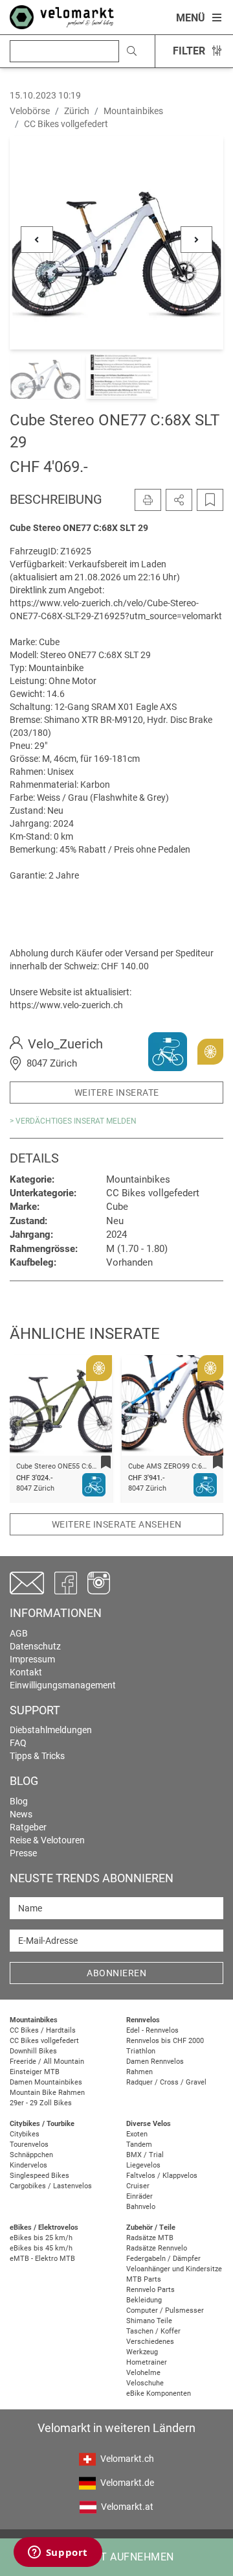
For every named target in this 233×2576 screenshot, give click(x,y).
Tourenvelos (29, 2145)
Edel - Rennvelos (152, 2030)
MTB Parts (144, 2279)
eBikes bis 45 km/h (41, 2248)
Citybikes (25, 2134)
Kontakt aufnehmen (116, 2557)
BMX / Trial (145, 2155)
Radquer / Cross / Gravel (166, 2082)
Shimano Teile (149, 2321)
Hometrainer (147, 2362)
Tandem (139, 2145)
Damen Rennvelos (155, 2062)
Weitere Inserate (117, 1093)
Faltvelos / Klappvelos (162, 2176)
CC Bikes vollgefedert (44, 2041)
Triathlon (141, 2051)
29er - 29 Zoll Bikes (41, 2103)
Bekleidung (144, 2300)
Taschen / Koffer (153, 2331)
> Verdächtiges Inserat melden (73, 1121)
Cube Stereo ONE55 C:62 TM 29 (67, 1466)
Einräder (139, 2196)
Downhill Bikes (33, 2051)
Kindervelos (28, 2165)
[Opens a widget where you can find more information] (58, 2553)
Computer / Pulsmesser (165, 2310)
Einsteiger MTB (35, 2072)
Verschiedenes (150, 2342)
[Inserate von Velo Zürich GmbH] (168, 1051)
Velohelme (143, 2373)
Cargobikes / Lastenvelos (51, 2186)
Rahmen (139, 2072)
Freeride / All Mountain (47, 2062)
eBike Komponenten (159, 2393)
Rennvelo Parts (150, 2290)
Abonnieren (116, 1973)
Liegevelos (143, 2165)
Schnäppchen (31, 2155)
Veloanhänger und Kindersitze (174, 2269)
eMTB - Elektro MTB (42, 2259)
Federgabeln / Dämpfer (163, 2259)
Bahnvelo (141, 2207)
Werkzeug (142, 2352)
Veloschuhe (145, 2383)
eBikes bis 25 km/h (41, 2238)
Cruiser (138, 2186)
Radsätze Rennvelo (157, 2248)
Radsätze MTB (150, 2238)
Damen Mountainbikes (46, 2082)
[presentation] (36, 1411)
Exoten (137, 2134)
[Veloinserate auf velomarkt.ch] (62, 16)
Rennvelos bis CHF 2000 (165, 2041)
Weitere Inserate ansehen (117, 1524)
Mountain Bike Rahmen (47, 2093)
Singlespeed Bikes (39, 2176)
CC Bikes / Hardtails (43, 2030)
